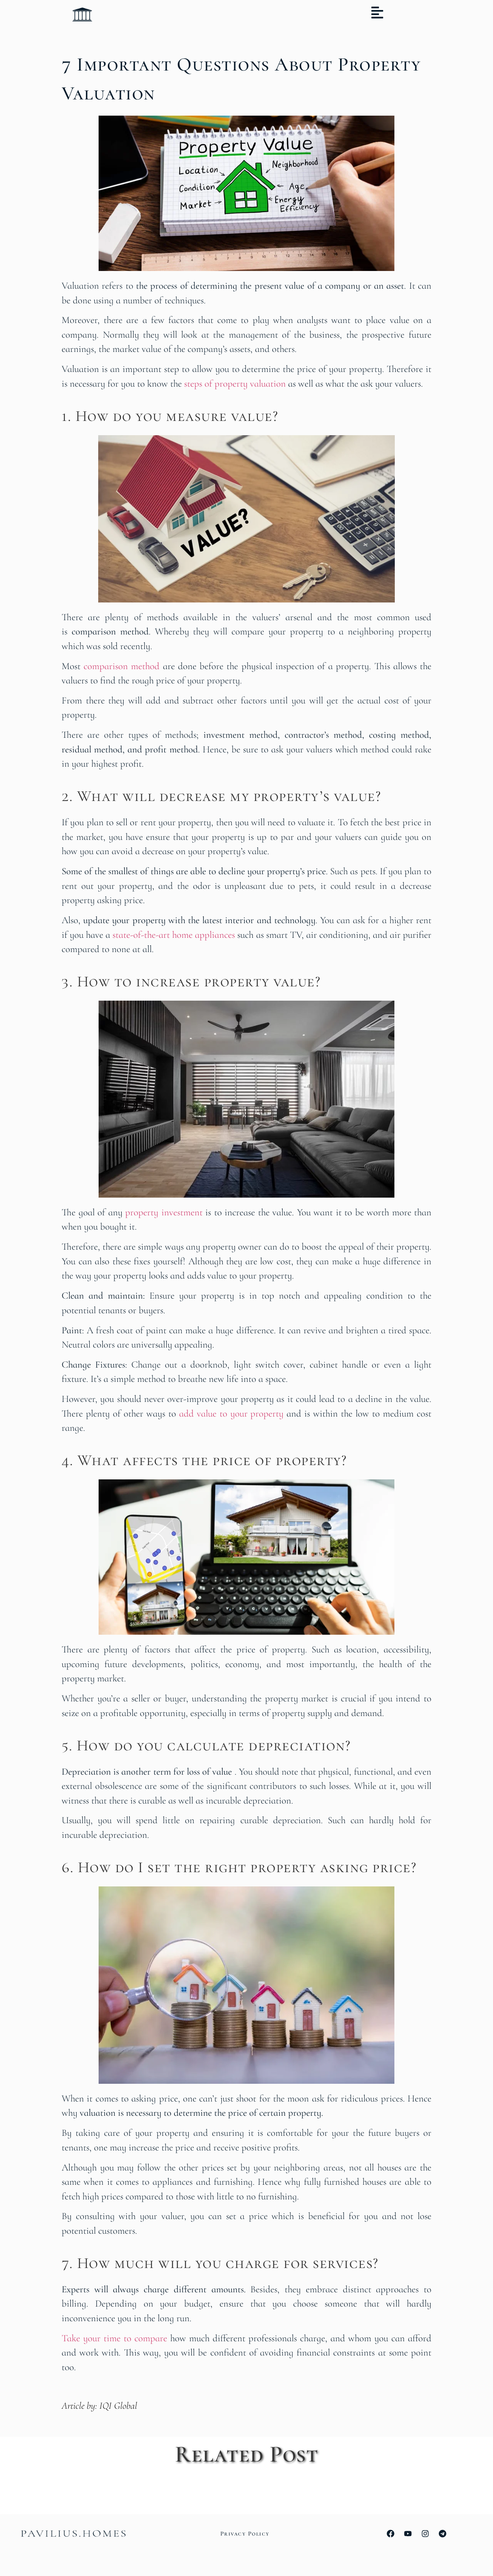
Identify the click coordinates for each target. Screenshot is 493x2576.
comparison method (122, 666)
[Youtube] (408, 2534)
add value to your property (231, 1413)
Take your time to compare (114, 2338)
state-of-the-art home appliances (174, 935)
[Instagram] (425, 2534)
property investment (164, 1212)
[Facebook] (391, 2534)
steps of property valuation (235, 384)
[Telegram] (443, 2534)
